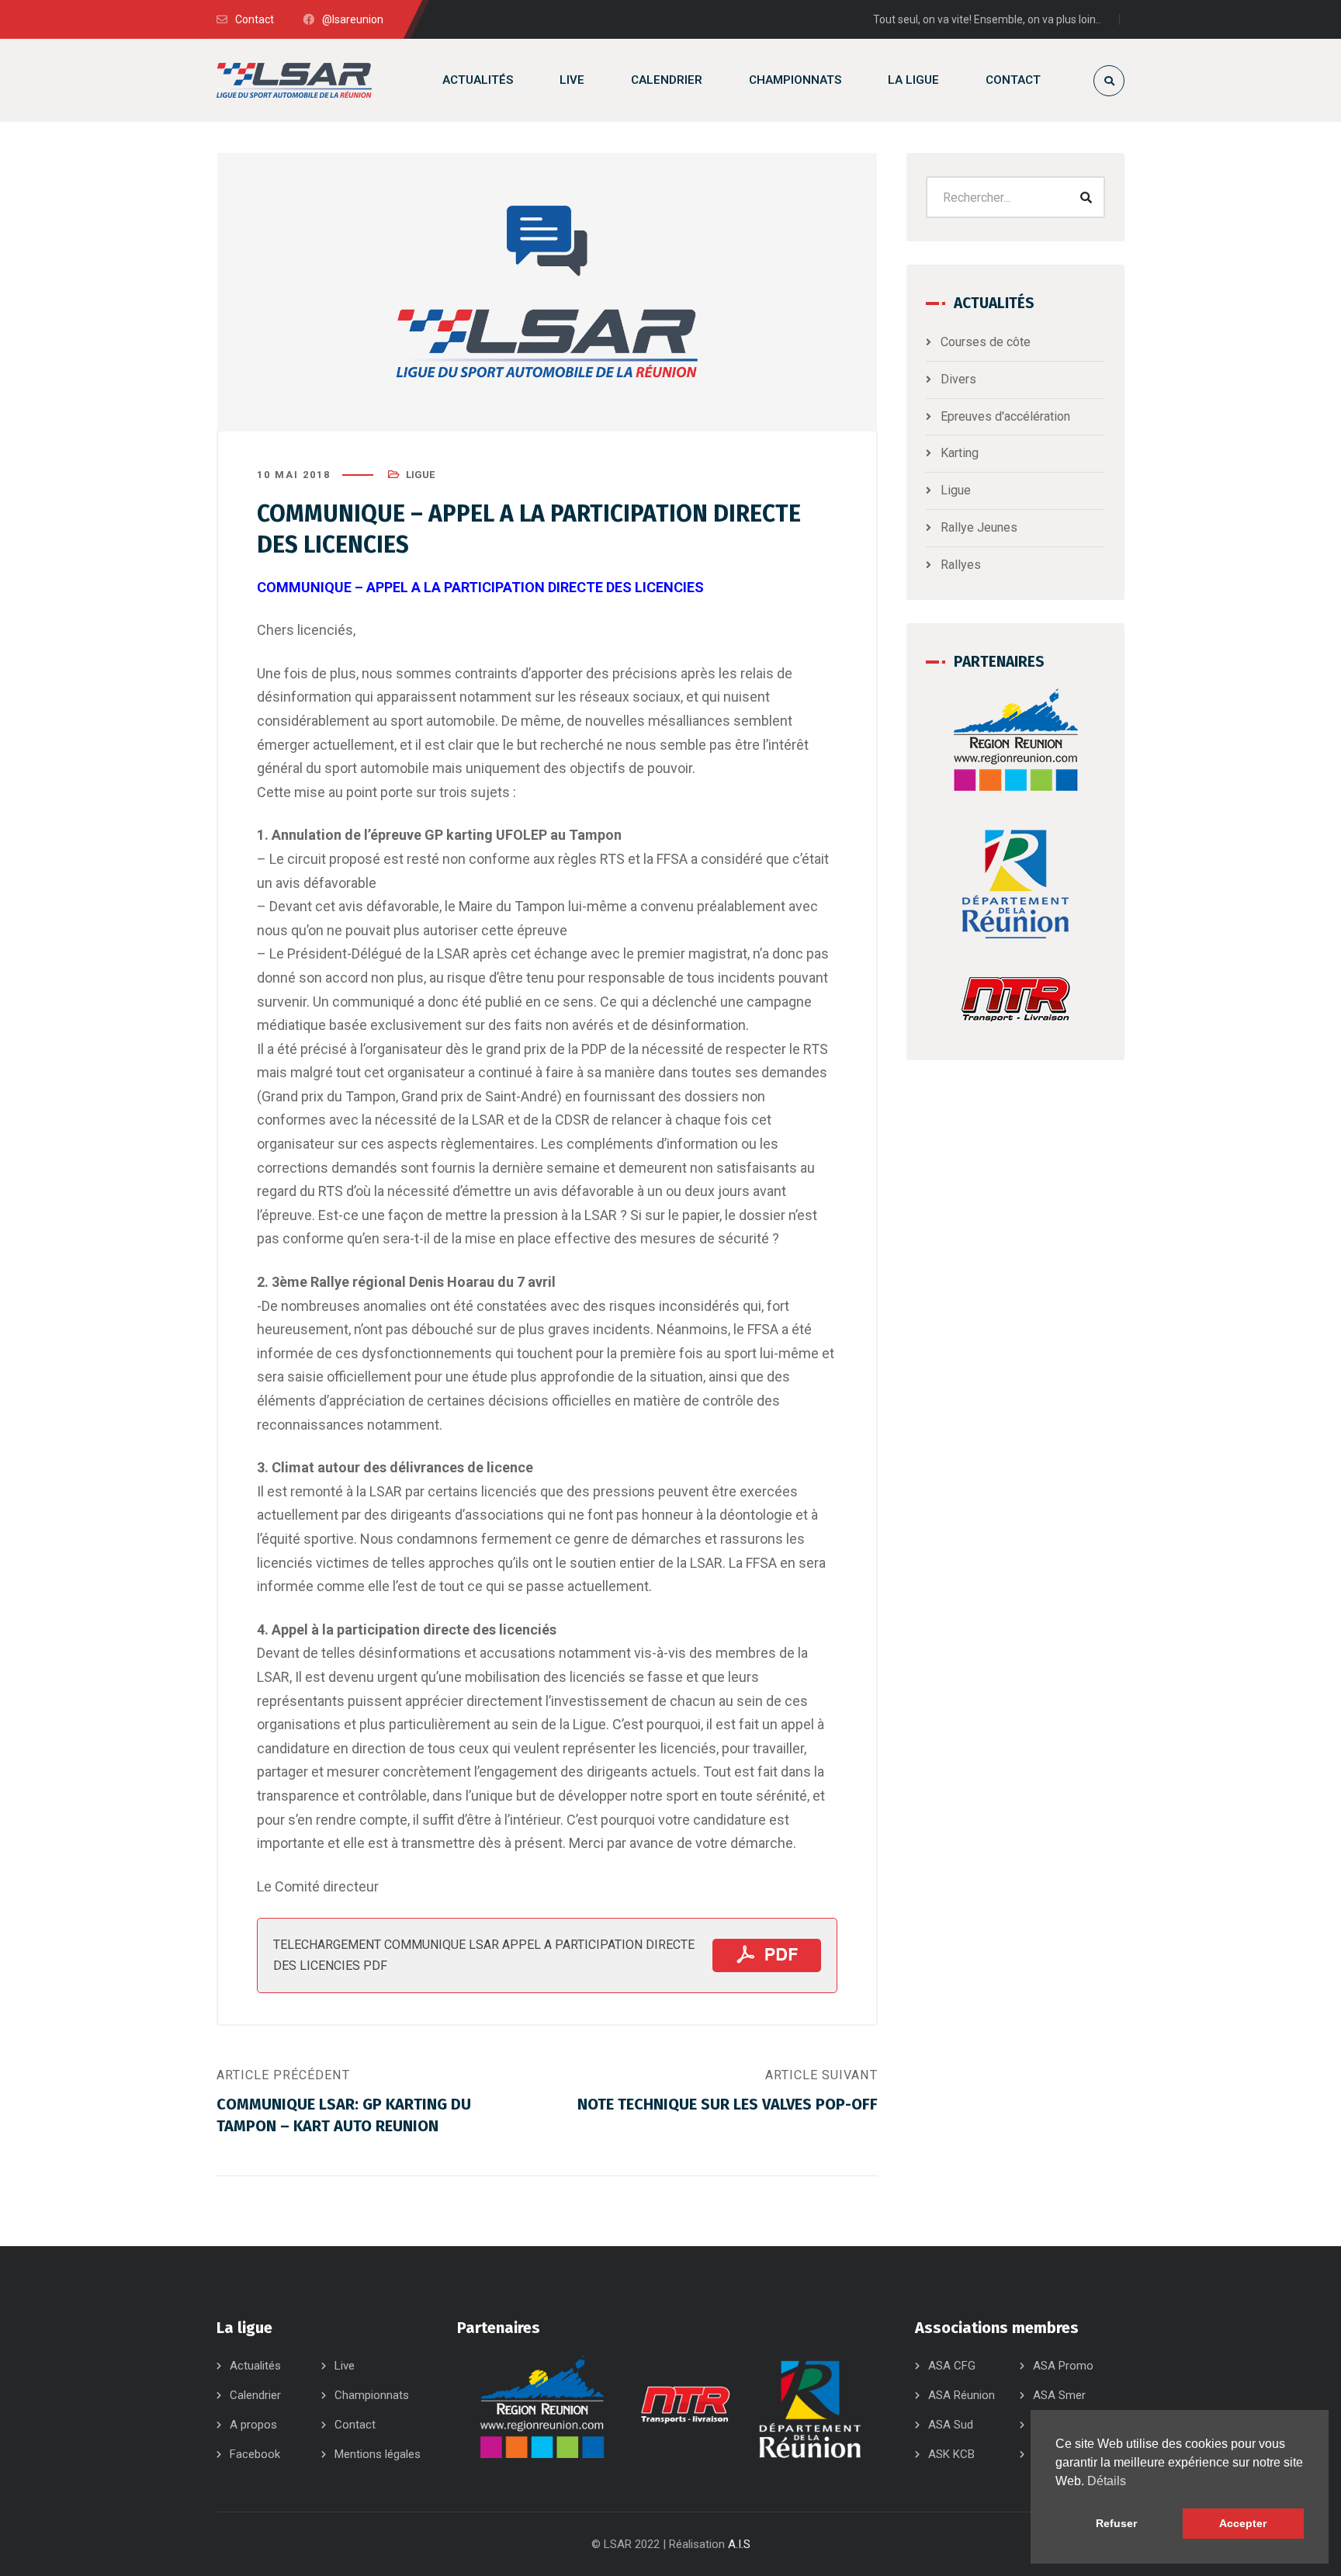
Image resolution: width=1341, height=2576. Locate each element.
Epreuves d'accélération (1005, 416)
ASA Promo (1063, 2366)
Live (345, 2366)
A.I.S (739, 2544)
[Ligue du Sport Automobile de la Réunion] (294, 80)
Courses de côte (986, 342)
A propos (253, 2425)
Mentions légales (378, 2454)
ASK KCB (951, 2454)
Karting (960, 453)
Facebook (255, 2454)
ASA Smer (1059, 2395)
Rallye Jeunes (979, 527)
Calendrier (255, 2395)
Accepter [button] (1243, 2523)
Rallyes (961, 565)
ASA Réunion (962, 2395)
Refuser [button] (1116, 2523)
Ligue (420, 475)
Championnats (372, 2395)
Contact (355, 2425)
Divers (958, 379)
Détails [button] (1107, 2481)
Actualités (255, 2366)
